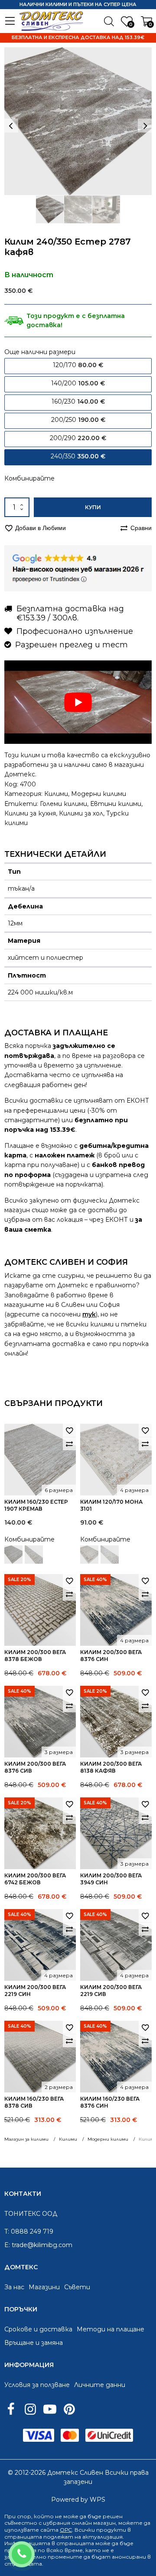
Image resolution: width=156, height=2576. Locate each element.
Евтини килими (116, 804)
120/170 (78, 365)
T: (7, 2231)
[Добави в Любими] (69, 1430)
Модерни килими (99, 794)
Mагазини (44, 2287)
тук (89, 1314)
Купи (93, 507)
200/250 (78, 420)
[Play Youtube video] (78, 702)
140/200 (78, 383)
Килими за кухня (30, 813)
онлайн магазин (94, 2523)
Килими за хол (81, 813)
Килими (56, 794)
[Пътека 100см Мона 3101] (110, 1555)
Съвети (77, 2287)
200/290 (78, 438)
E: (7, 2245)
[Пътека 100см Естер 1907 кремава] (34, 1555)
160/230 (78, 401)
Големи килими (63, 804)
